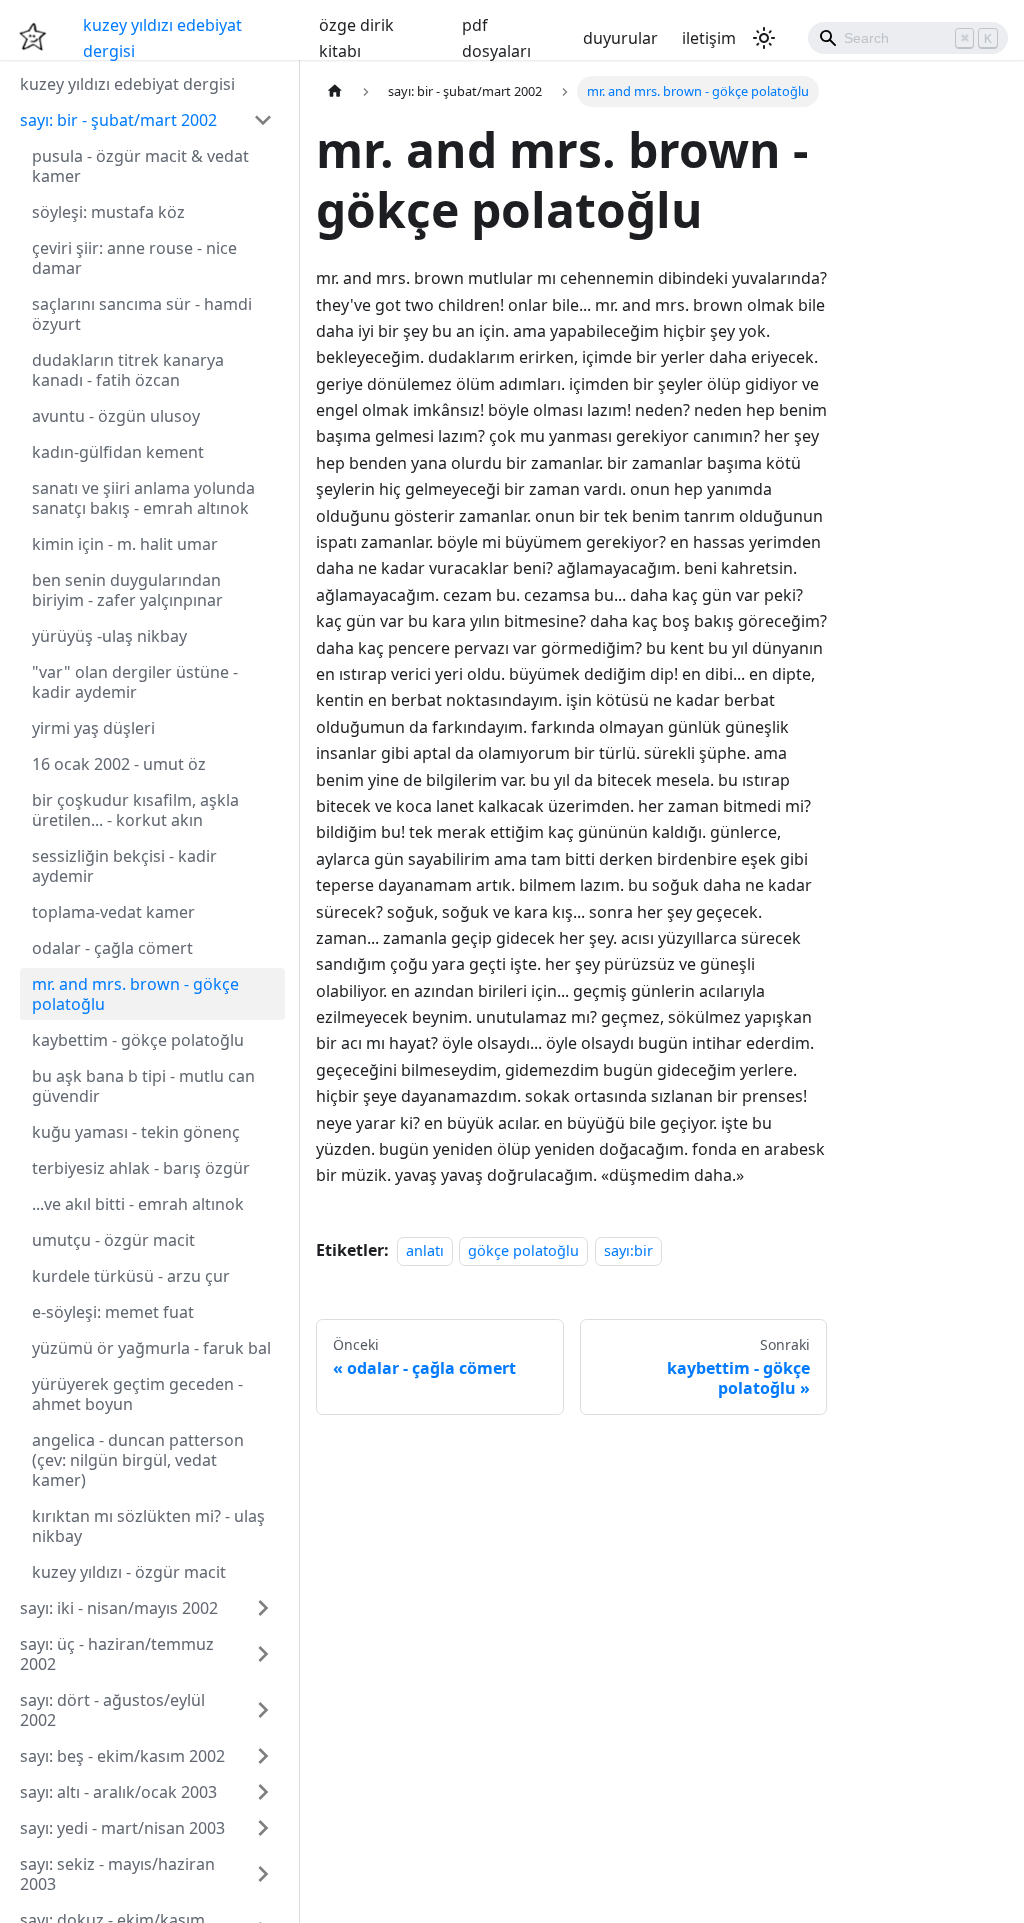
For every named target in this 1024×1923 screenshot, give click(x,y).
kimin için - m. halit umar (125, 544)
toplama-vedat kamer (113, 912)
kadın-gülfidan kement (118, 452)
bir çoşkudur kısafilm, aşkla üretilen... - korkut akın (135, 810)
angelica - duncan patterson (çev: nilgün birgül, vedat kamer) (138, 1460)
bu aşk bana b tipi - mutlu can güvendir (143, 1086)
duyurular (620, 38)
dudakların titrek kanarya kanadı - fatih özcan (128, 370)
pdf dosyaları (496, 38)
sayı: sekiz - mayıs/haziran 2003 (117, 1874)
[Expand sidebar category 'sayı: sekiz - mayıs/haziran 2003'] (263, 1874)
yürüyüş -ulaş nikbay (109, 636)
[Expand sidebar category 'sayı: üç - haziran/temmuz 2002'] (263, 1654)
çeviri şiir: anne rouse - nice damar (134, 258)
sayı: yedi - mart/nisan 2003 (122, 1828)
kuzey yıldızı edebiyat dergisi (162, 38)
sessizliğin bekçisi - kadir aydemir (124, 866)
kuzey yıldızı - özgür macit (129, 1572)
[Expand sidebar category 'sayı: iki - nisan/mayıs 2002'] (263, 1608)
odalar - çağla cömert (112, 948)
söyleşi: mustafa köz (108, 212)
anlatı (425, 1250)
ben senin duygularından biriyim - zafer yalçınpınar (127, 590)
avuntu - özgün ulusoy (116, 416)
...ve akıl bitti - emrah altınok (138, 1204)
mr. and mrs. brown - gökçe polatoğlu (135, 994)
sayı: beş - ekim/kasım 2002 (122, 1756)
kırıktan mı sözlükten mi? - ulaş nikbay (148, 1526)
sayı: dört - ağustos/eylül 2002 (112, 1710)
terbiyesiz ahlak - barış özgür (141, 1168)
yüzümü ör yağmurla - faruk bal (151, 1348)
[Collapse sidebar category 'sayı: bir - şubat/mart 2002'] (263, 120)
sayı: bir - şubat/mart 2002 (118, 120)
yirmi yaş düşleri (93, 728)
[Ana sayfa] (335, 91)
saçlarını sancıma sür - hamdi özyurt (142, 314)
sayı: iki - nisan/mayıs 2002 (119, 1608)
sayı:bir (628, 1250)
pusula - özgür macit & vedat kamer (140, 166)
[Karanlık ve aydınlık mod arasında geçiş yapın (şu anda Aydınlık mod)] (764, 38)
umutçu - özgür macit (113, 1240)
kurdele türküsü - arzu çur (131, 1276)
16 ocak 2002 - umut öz (119, 764)
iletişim (709, 38)
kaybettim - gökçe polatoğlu (138, 1040)
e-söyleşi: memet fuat (113, 1312)
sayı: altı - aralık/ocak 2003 (118, 1792)
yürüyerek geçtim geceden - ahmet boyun (137, 1394)
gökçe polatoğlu (523, 1250)
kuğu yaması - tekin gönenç (136, 1132)
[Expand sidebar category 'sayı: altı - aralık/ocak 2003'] (263, 1792)
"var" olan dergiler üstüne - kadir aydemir (135, 682)
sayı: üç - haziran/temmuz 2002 (117, 1654)
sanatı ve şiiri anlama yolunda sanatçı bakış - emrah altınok (143, 498)
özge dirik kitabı (356, 38)
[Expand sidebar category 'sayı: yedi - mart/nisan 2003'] (263, 1828)
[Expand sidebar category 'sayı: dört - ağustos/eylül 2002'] (263, 1710)
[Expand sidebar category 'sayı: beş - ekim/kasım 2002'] (263, 1756)
